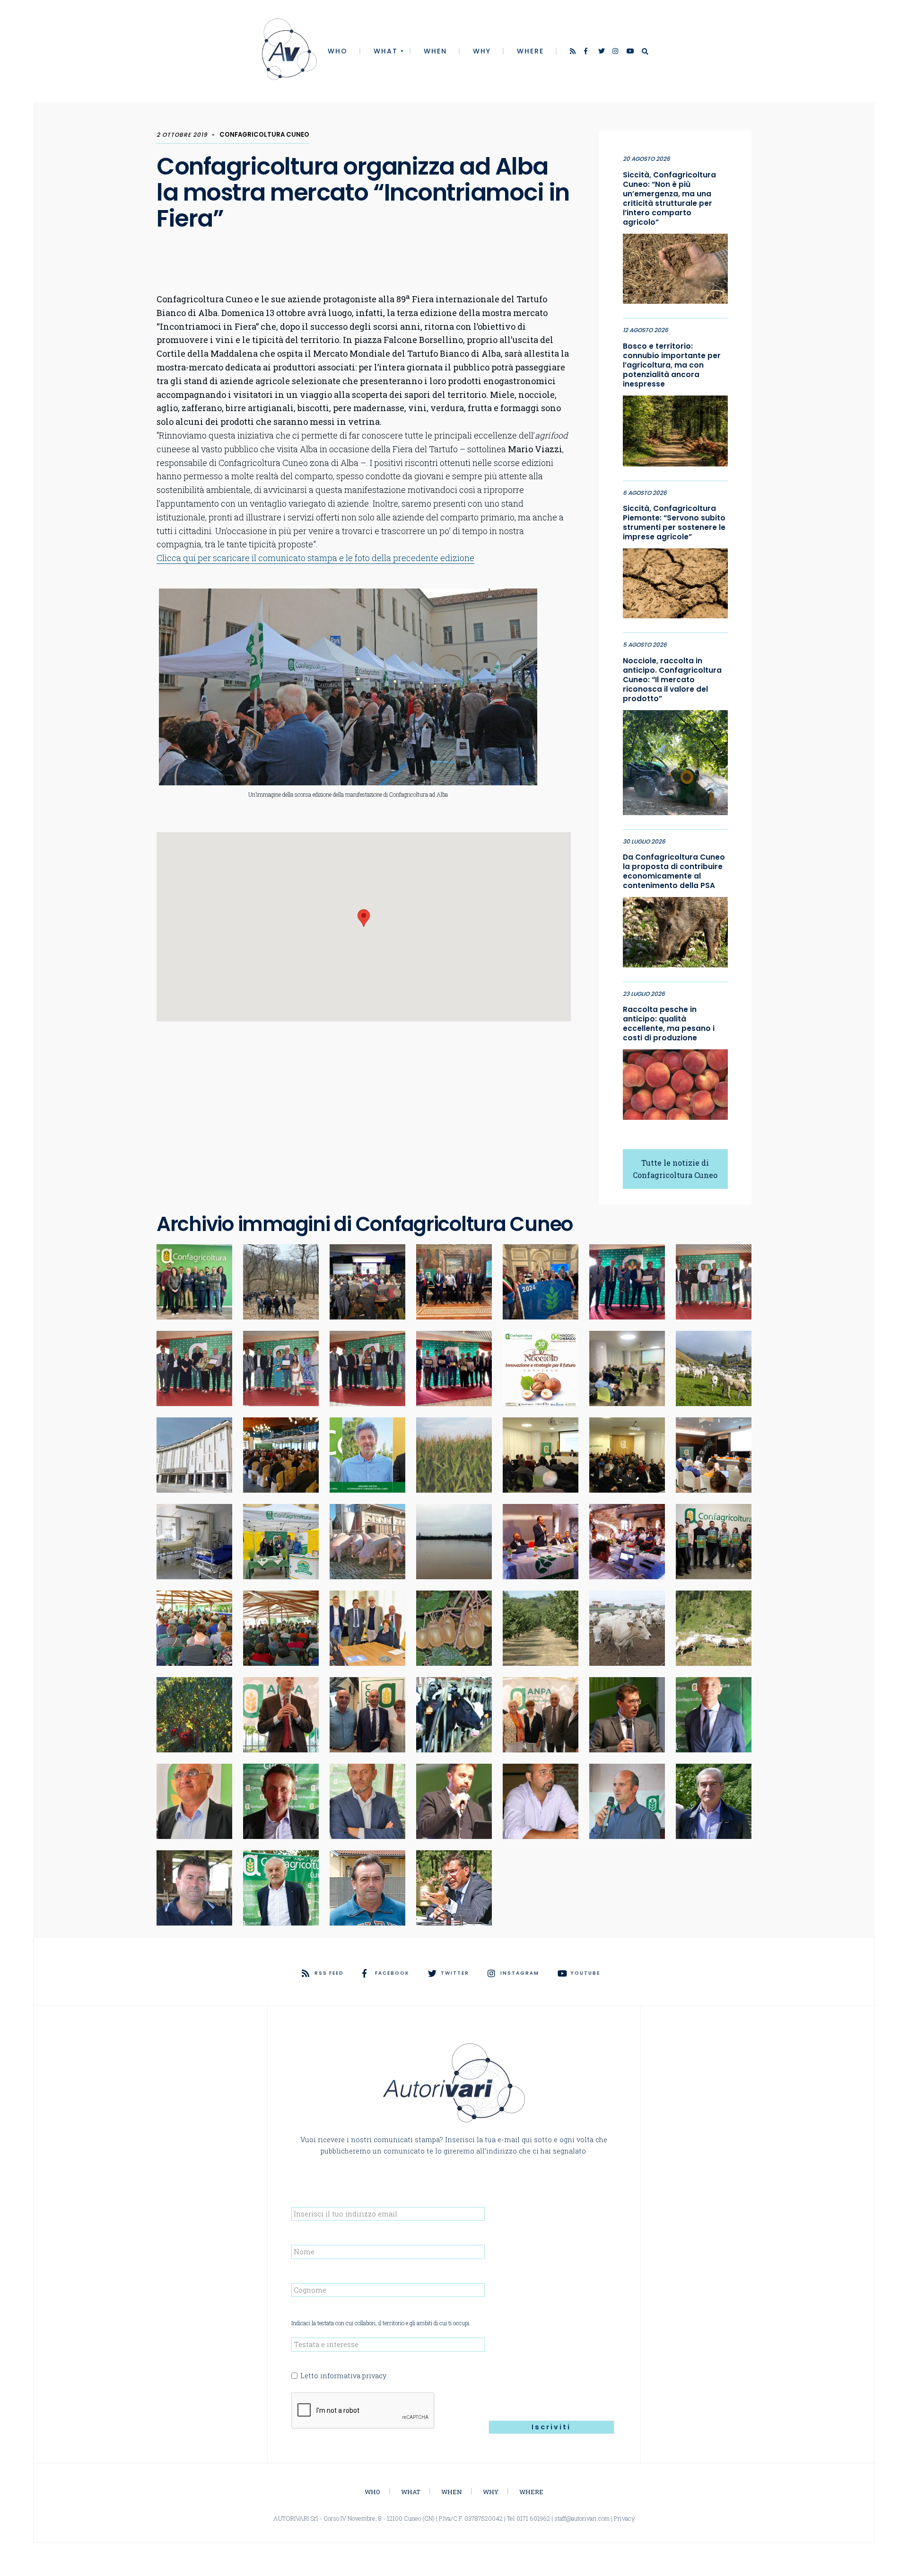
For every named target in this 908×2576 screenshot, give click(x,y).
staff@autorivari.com (582, 2518)
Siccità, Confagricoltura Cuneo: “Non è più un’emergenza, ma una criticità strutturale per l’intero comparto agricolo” (669, 199)
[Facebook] (588, 52)
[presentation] (363, 2411)
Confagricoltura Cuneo (264, 135)
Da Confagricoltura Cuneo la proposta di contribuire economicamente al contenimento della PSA (674, 871)
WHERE (530, 51)
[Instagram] (616, 52)
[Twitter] (602, 52)
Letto (343, 2376)
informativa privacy (353, 2376)
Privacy (624, 2518)
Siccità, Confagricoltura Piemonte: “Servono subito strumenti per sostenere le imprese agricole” (674, 523)
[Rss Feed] (574, 52)
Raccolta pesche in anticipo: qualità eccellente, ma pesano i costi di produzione (669, 1024)
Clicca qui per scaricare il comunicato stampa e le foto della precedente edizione (315, 558)
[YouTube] (630, 52)
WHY (482, 51)
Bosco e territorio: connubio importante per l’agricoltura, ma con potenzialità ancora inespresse (672, 365)
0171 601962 (533, 2518)
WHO (338, 51)
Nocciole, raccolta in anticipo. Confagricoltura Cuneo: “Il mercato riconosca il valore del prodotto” (672, 680)
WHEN (435, 51)
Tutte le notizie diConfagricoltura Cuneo (675, 1169)
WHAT (386, 51)
